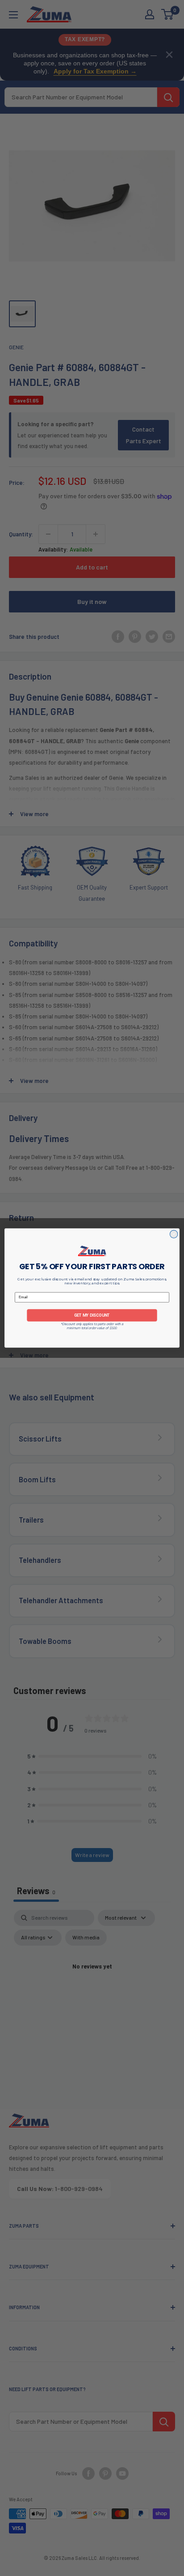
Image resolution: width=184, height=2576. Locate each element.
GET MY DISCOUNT (92, 1315)
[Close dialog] (174, 1234)
